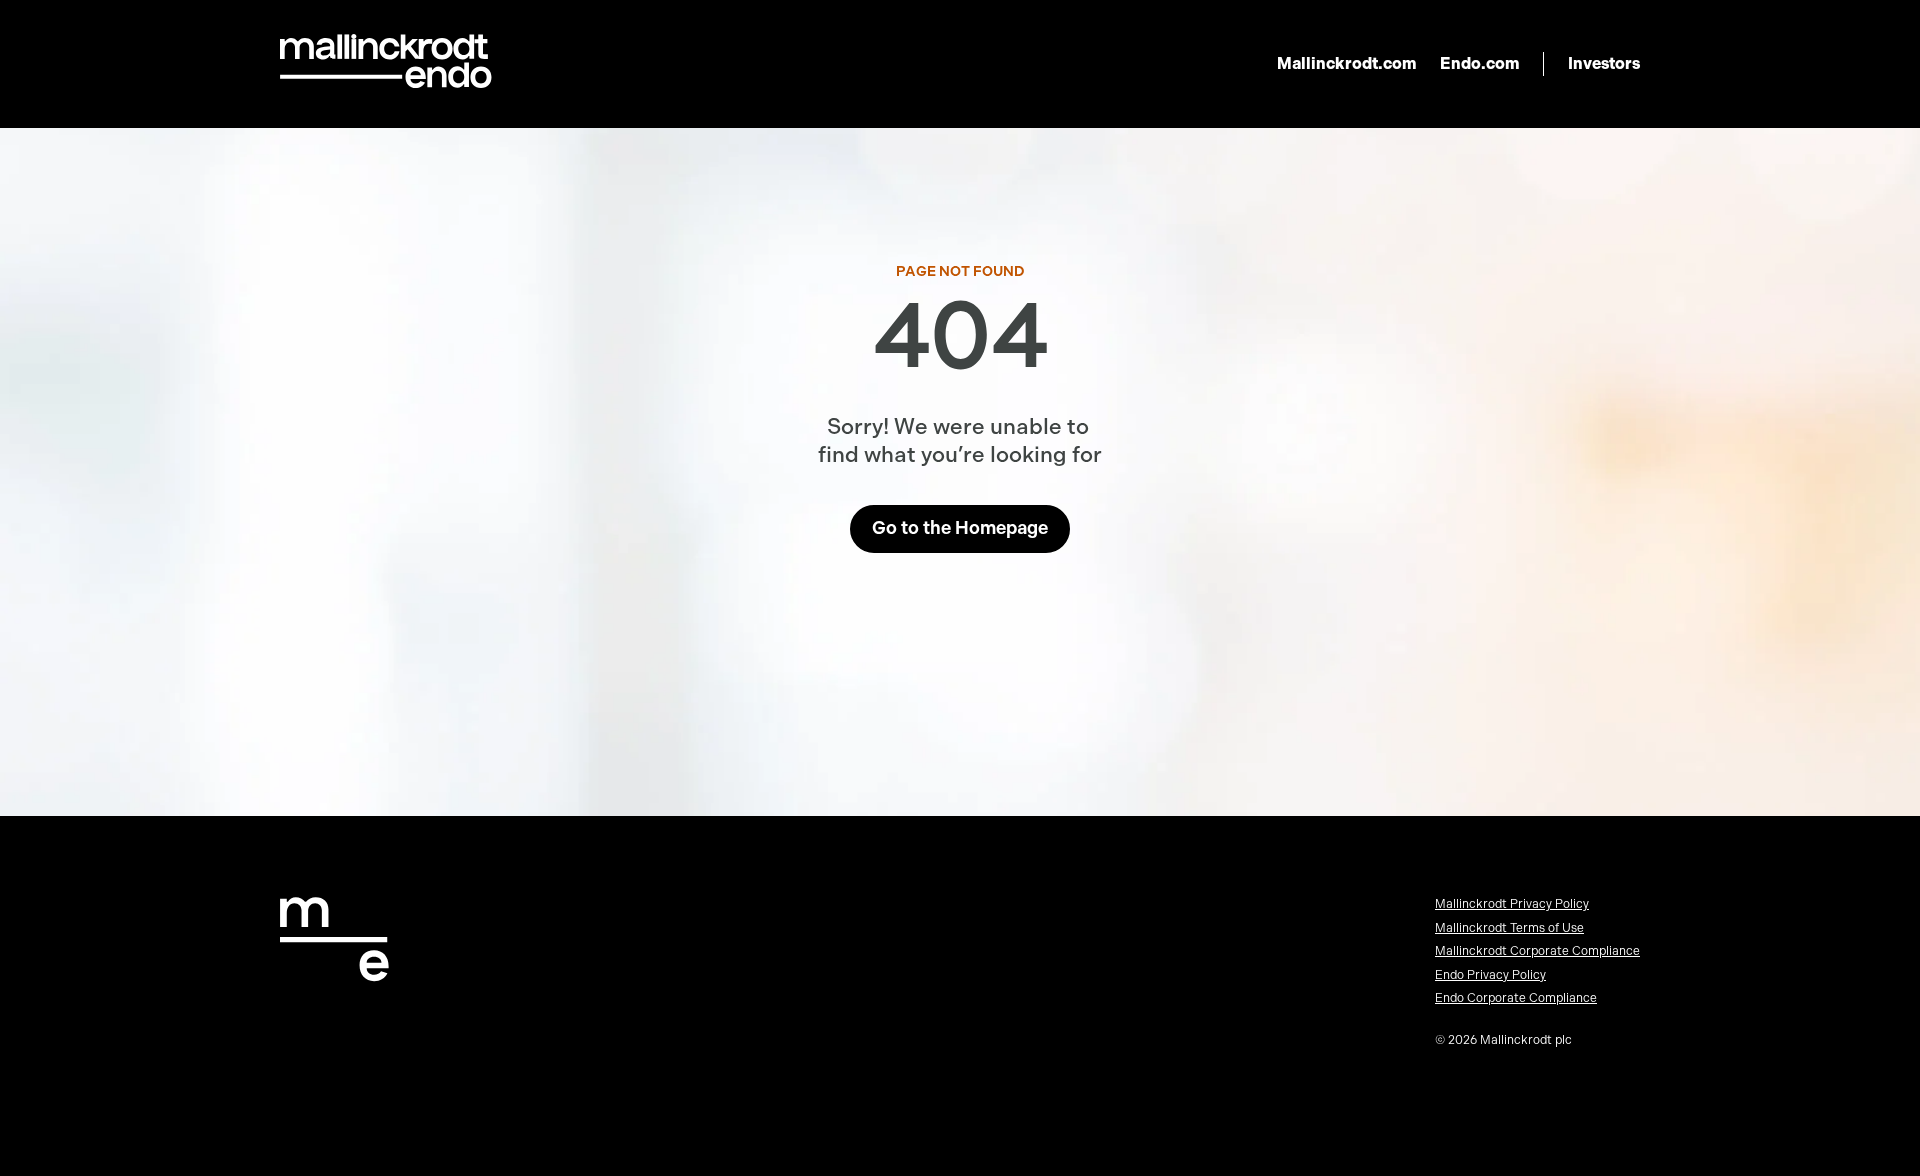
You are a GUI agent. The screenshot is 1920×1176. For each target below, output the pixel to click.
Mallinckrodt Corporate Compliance (1537, 951)
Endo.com (1479, 63)
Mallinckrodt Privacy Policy (1512, 904)
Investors (1604, 63)
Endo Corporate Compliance (1516, 998)
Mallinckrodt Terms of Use (1509, 928)
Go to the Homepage (960, 528)
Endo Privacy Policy (1490, 975)
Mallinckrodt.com (1346, 63)
